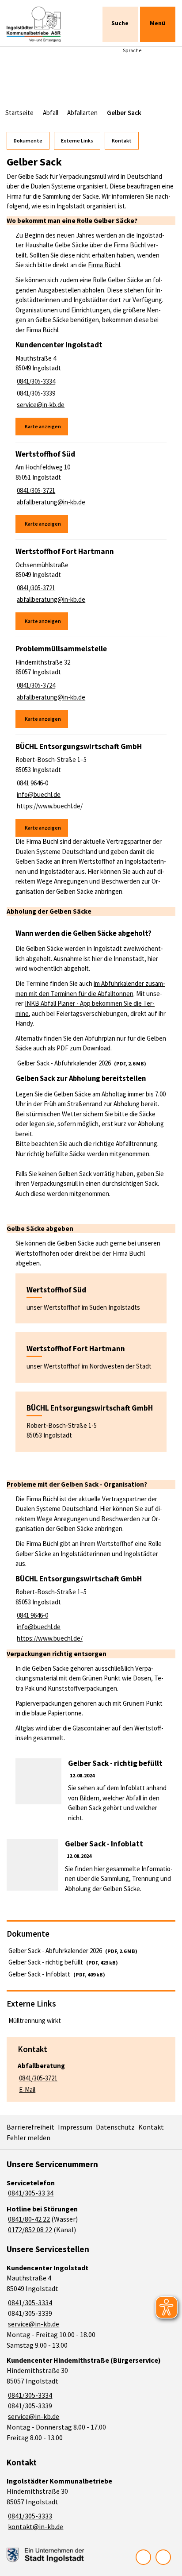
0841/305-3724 (35, 685)
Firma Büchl (104, 265)
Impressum (75, 2127)
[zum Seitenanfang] (163, 2557)
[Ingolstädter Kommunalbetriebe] (91, 2504)
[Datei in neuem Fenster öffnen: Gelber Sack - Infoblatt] (91, 1866)
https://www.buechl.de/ (49, 806)
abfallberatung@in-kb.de (50, 502)
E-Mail (27, 2090)
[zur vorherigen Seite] (143, 2557)
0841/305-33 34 (30, 2193)
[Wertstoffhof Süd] (91, 491)
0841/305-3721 (35, 490)
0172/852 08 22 (29, 2230)
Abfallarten (82, 113)
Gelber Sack (124, 113)
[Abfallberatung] (91, 2075)
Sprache (132, 50)
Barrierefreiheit (30, 2127)
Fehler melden (28, 2138)
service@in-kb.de (40, 405)
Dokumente (28, 140)
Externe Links (77, 140)
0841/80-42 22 (28, 2219)
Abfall (51, 113)
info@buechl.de (38, 794)
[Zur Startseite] (41, 24)
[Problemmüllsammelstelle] (91, 686)
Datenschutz (115, 2127)
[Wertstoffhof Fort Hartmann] (91, 588)
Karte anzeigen (43, 426)
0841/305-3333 (29, 2516)
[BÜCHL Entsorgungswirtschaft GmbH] (91, 789)
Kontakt (122, 140)
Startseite (19, 113)
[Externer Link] (45, 2555)
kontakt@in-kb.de (35, 2526)
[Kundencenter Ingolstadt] (91, 388)
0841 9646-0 (32, 783)
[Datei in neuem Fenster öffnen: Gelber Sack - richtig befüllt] (91, 1791)
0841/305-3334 (35, 381)
